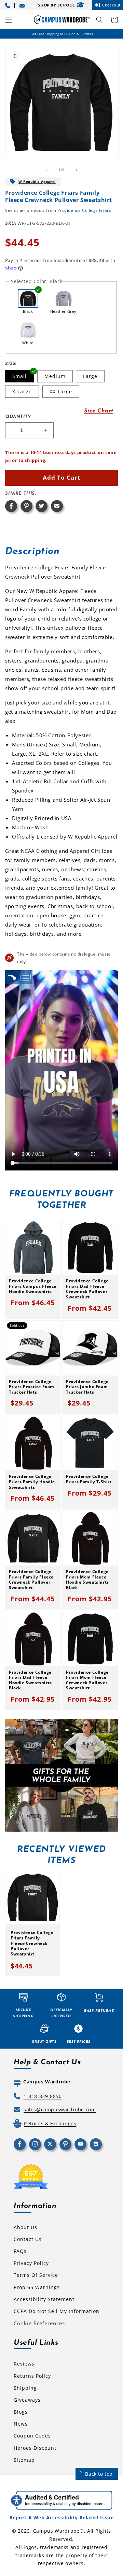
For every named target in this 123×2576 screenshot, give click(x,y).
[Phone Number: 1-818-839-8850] (9, 5)
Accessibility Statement (44, 2299)
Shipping (25, 2388)
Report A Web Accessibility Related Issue (62, 2517)
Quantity (18, 417)
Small (19, 376)
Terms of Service (36, 2275)
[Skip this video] (12, 977)
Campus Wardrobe (57, 2531)
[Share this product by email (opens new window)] (57, 506)
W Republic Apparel (37, 181)
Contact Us (28, 2239)
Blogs (21, 2412)
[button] (9, 20)
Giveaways (27, 2400)
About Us (25, 2227)
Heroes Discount (35, 2448)
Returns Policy (32, 2376)
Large (90, 376)
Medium (55, 376)
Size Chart (99, 411)
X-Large (22, 391)
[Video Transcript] (26, 977)
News (21, 2424)
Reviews (24, 2364)
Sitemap (24, 2460)
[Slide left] (46, 170)
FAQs (20, 2251)
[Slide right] (77, 170)
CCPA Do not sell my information (57, 2311)
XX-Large (61, 391)
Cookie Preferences (39, 2323)
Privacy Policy (31, 2263)
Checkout (111, 5)
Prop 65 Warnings (37, 2287)
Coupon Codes (32, 2436)
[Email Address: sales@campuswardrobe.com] (23, 5)
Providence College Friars (84, 210)
